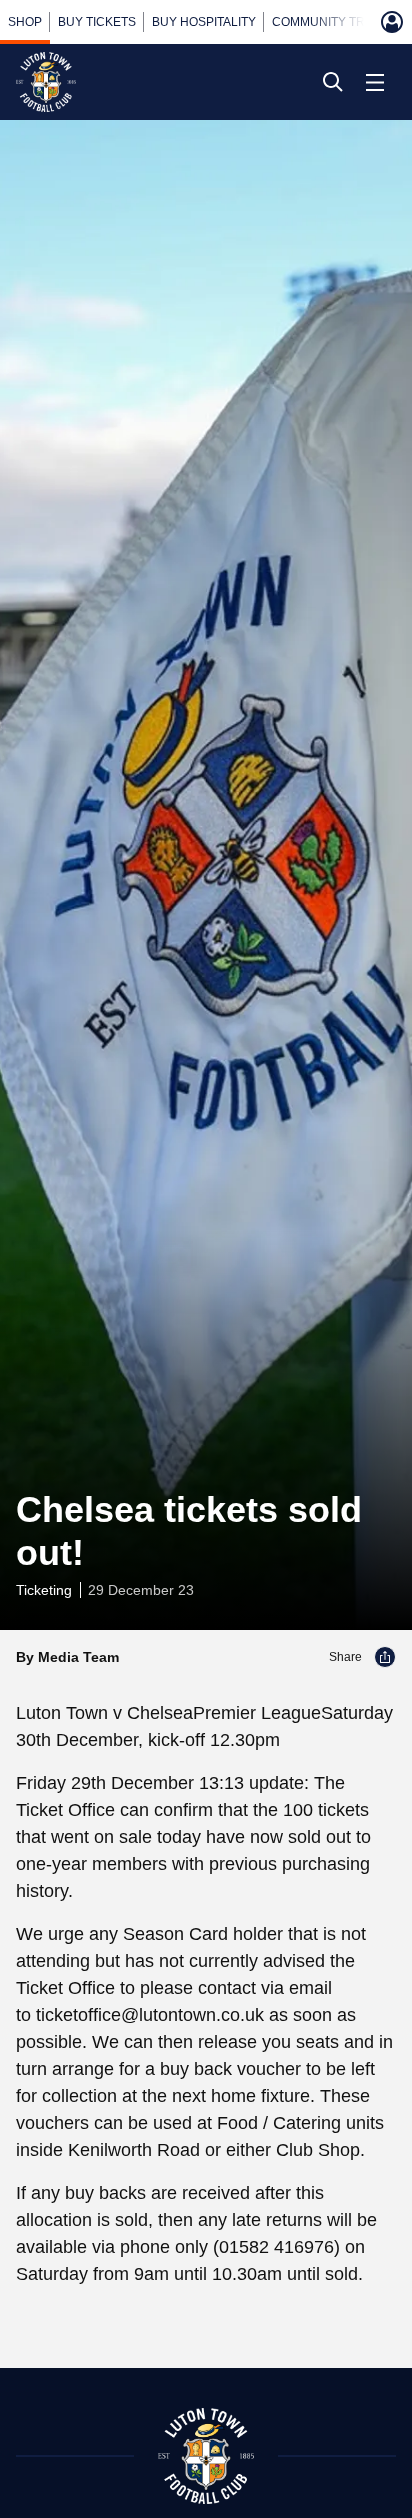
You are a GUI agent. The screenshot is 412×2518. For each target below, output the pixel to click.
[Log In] (392, 22)
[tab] (25, 22)
